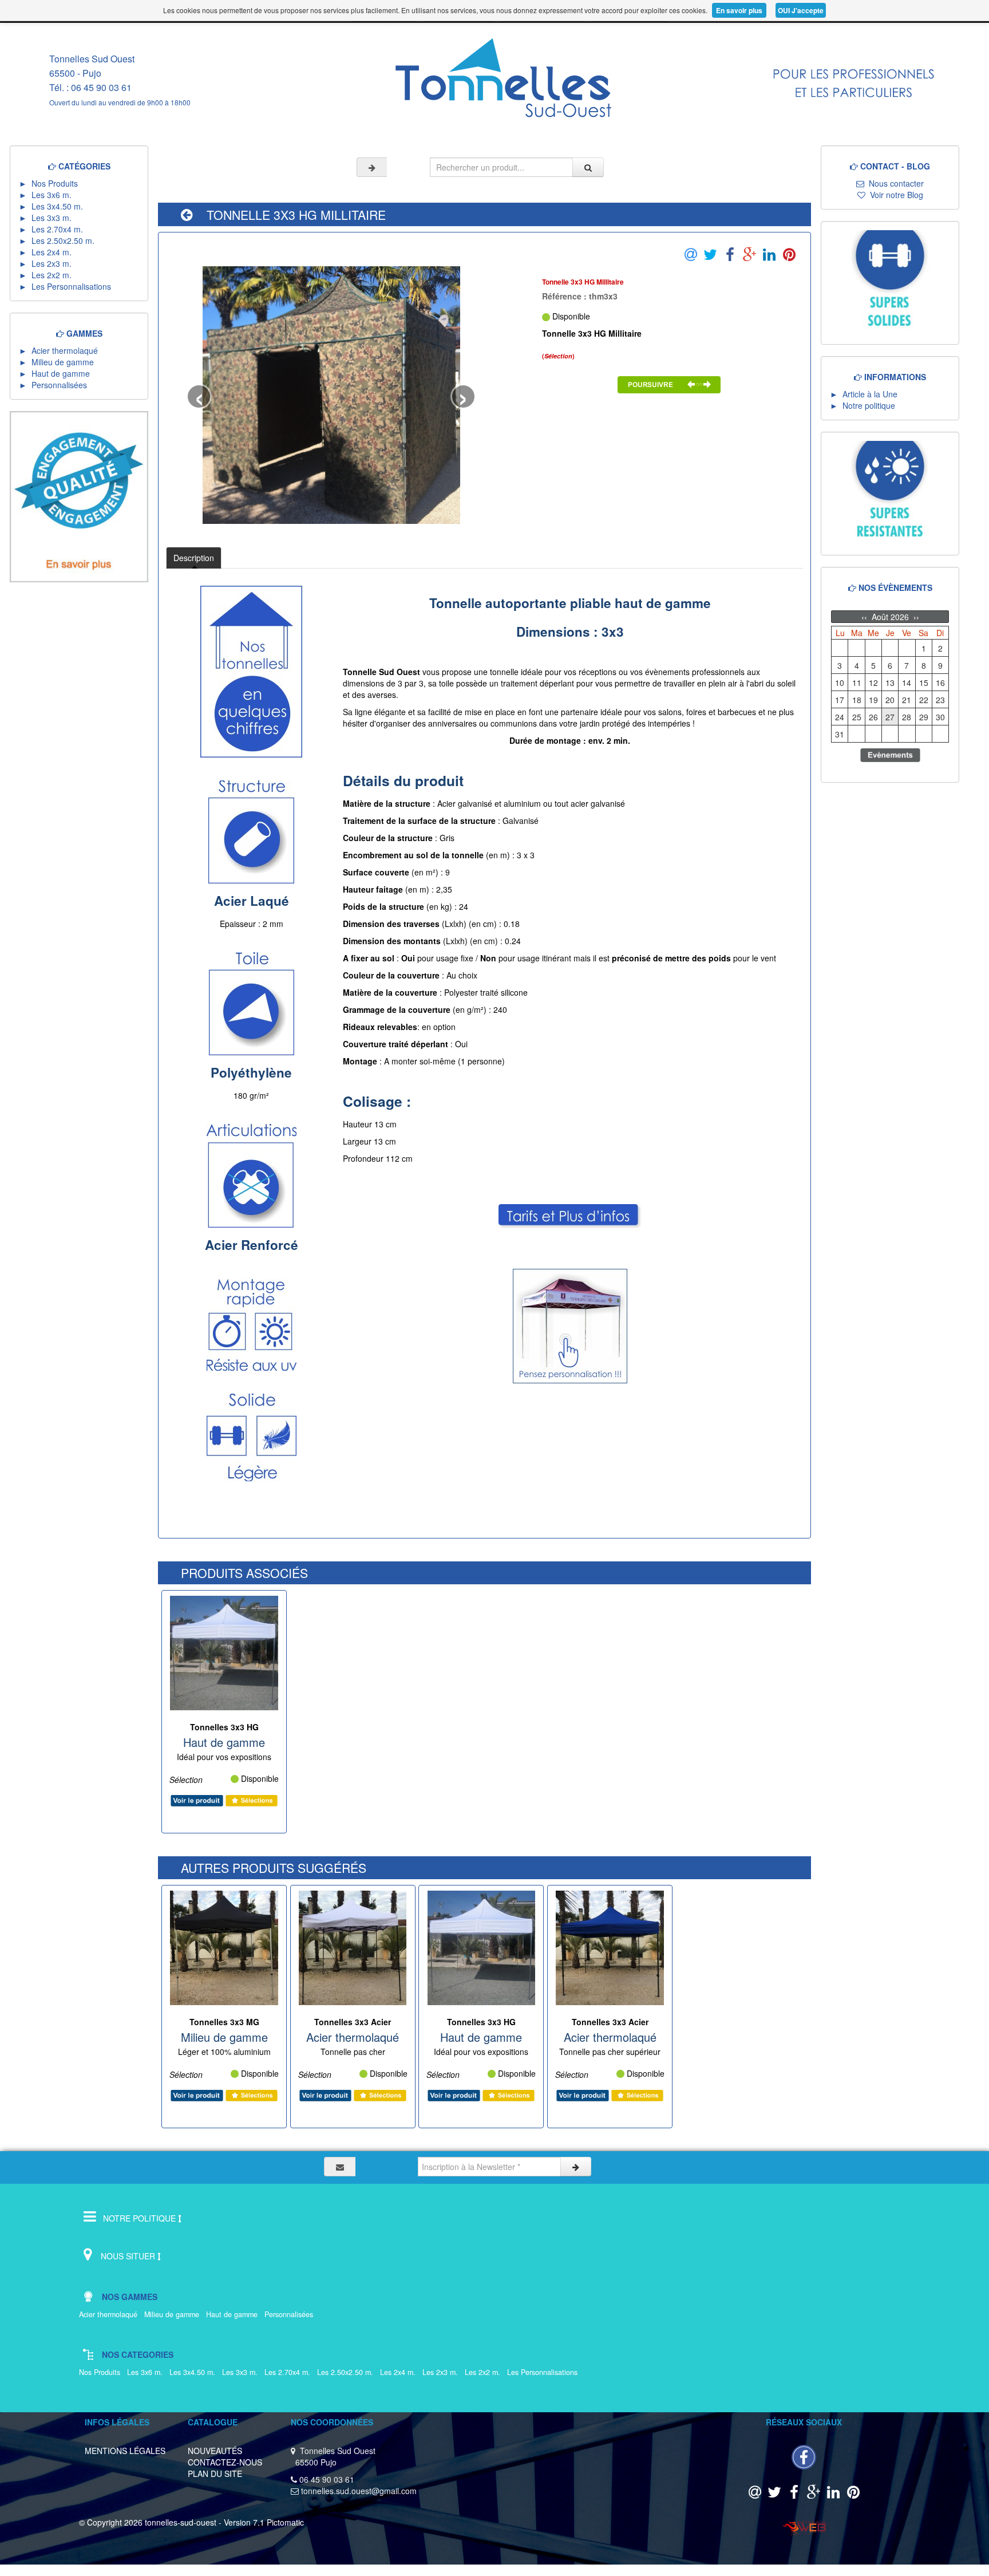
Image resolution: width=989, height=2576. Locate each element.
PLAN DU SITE (215, 2474)
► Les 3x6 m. (48, 195)
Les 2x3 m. (442, 2372)
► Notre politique (863, 405)
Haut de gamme (234, 2314)
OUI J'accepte (801, 10)
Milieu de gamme (174, 2314)
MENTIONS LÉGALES (125, 2451)
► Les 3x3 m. (48, 218)
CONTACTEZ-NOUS (225, 2462)
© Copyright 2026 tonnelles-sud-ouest (148, 2522)
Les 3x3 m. (242, 2372)
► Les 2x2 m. (48, 275)
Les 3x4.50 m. (195, 2372)
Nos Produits (102, 2372)
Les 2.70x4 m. (290, 2372)
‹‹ (865, 617)
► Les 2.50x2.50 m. (59, 240)
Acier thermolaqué (110, 2314)
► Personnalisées (55, 385)
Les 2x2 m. (485, 2372)
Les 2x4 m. (400, 2372)
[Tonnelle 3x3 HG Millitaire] (331, 395)
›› (915, 617)
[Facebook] (804, 2456)
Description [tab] (194, 558)
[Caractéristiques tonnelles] (854, 74)
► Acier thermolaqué (61, 350)
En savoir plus (739, 10)
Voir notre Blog (894, 195)
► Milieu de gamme (59, 362)
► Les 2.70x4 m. (53, 229)
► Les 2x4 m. (48, 252)
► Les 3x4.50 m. (53, 206)
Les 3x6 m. (147, 2372)
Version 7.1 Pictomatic (264, 2522)
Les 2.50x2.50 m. (347, 2372)
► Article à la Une (864, 394)
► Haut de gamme (57, 373)
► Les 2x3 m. (48, 263)
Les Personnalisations (546, 2372)
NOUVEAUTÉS (215, 2451)
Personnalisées (291, 2314)
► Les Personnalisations (68, 286)
